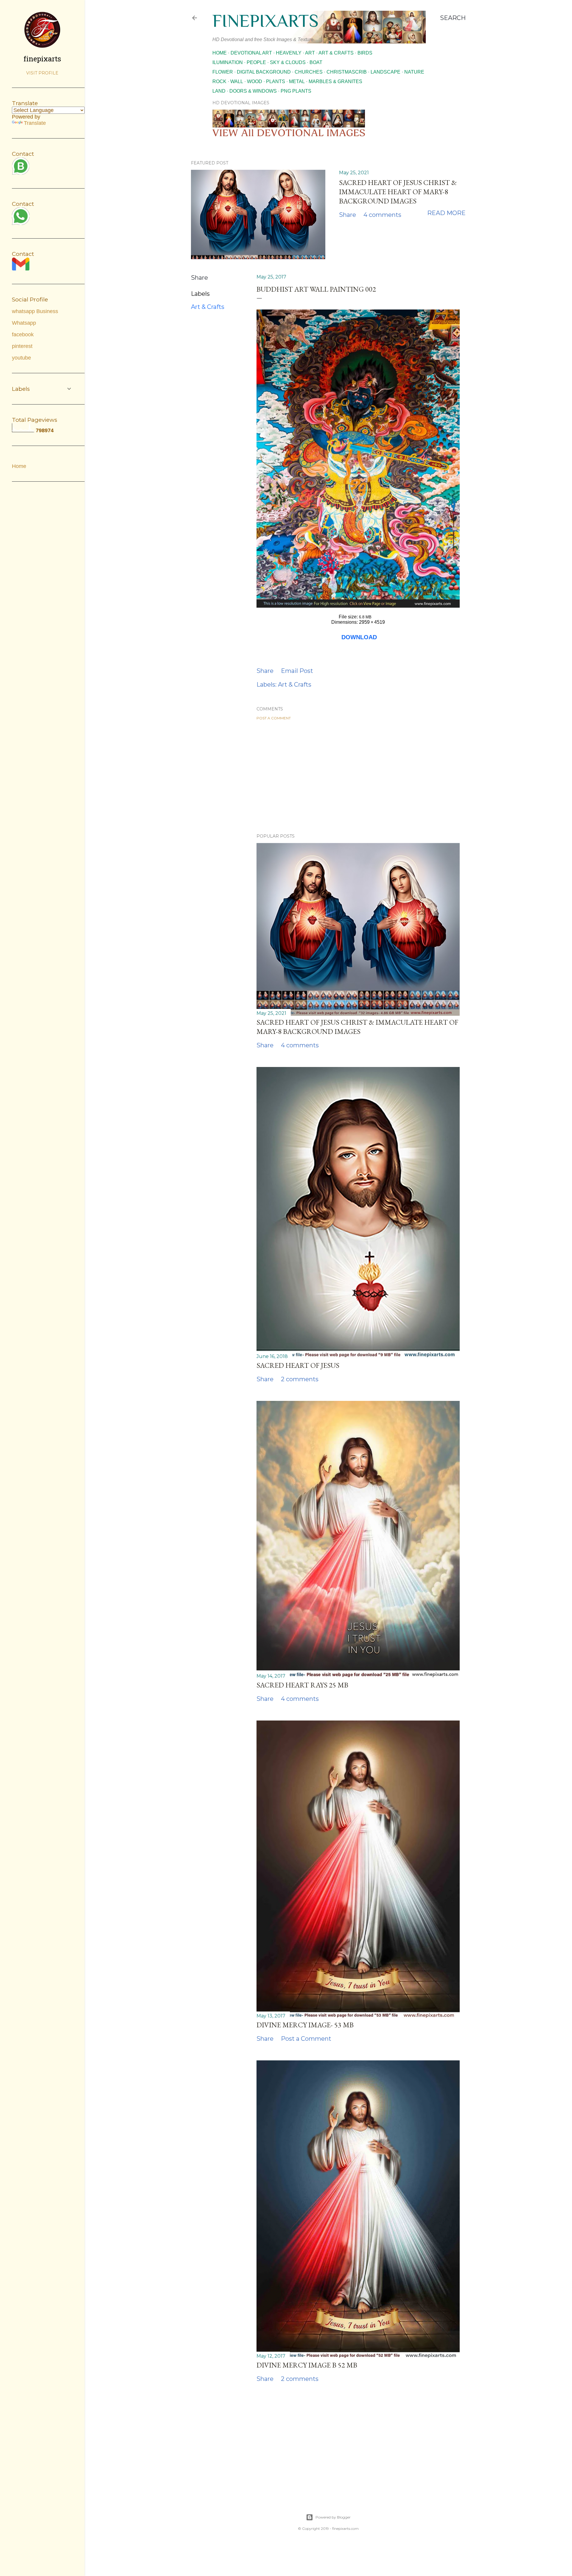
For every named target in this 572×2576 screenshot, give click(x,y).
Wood (255, 81)
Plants (276, 81)
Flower (223, 72)
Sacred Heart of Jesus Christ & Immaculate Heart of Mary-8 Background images (398, 192)
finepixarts (265, 21)
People (256, 62)
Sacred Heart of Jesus (298, 1365)
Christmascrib (347, 72)
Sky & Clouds (288, 62)
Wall (237, 81)
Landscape (386, 72)
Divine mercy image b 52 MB (307, 2365)
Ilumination (228, 62)
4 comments (382, 215)
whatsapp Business (35, 311)
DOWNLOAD (359, 637)
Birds (365, 53)
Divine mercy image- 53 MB (305, 2025)
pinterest (22, 346)
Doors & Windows (253, 91)
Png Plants (296, 91)
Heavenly (289, 53)
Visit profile (42, 73)
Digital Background (264, 72)
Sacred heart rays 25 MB (302, 1685)
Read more (446, 213)
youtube (21, 358)
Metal (297, 81)
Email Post (297, 671)
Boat (316, 62)
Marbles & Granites (335, 81)
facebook (23, 335)
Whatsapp (24, 323)
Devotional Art (251, 53)
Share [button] (348, 215)
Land (219, 91)
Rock (219, 81)
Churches (309, 72)
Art (310, 53)
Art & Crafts (336, 53)
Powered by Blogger (333, 2517)
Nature (414, 72)
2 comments (300, 1379)
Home (220, 53)
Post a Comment (274, 718)
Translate (35, 123)
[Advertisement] (358, 777)
